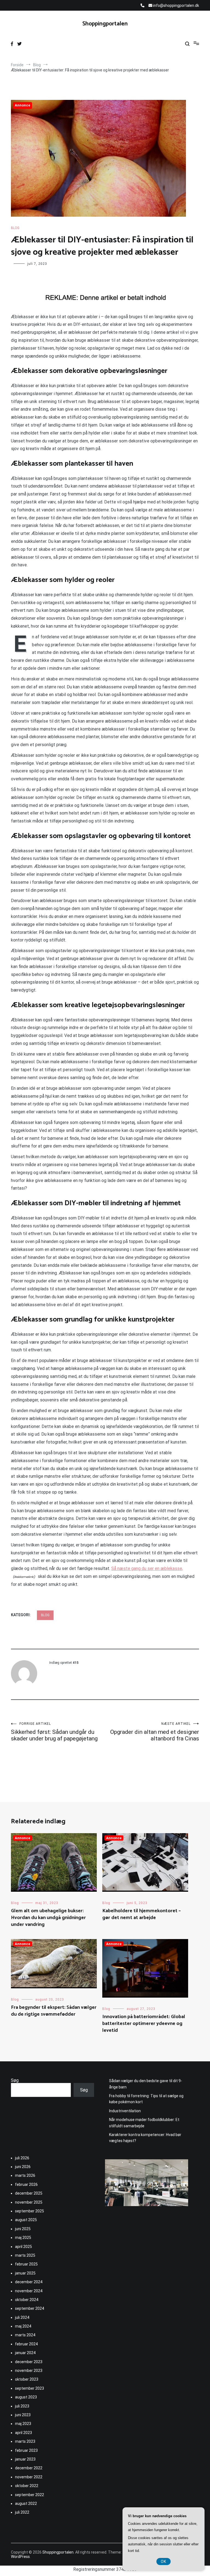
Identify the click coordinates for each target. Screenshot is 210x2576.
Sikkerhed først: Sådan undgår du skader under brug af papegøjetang (54, 1732)
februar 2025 (26, 2264)
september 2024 (30, 2308)
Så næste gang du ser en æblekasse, (147, 1568)
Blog (15, 228)
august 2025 (26, 2220)
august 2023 (26, 2397)
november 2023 (29, 2371)
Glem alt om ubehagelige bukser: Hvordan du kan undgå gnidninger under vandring (48, 1918)
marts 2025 (25, 2255)
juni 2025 (23, 2229)
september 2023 (30, 2388)
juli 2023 (22, 2406)
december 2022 (29, 2468)
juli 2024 (22, 2317)
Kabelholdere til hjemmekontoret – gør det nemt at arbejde (142, 1914)
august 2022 (26, 2503)
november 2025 (29, 2202)
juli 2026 (22, 2158)
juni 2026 (23, 2167)
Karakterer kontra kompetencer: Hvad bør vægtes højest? (145, 2138)
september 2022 (30, 2495)
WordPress (20, 2557)
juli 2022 (22, 2512)
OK (164, 2561)
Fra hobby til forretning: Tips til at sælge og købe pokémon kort (146, 2099)
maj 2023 (23, 2424)
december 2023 (29, 2362)
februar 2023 (26, 2450)
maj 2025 (23, 2238)
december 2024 (29, 2282)
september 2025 (30, 2211)
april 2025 (24, 2247)
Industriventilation (125, 2111)
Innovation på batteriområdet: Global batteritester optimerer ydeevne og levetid (144, 2024)
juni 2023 (23, 2415)
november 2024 (29, 2291)
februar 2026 (26, 2184)
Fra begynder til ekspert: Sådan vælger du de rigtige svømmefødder (54, 2011)
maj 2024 (23, 2326)
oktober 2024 (27, 2300)
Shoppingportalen (105, 24)
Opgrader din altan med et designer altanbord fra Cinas (155, 1732)
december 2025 (29, 2193)
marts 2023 (25, 2441)
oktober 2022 (27, 2486)
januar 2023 (25, 2459)
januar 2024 (25, 2353)
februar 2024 (26, 2344)
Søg (15, 2080)
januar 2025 (25, 2273)
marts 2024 (25, 2335)
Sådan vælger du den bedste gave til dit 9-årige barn (146, 2084)
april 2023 (24, 2433)
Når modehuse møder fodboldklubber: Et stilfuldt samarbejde (144, 2123)
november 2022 (29, 2477)
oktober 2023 (27, 2379)
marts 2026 (25, 2175)
